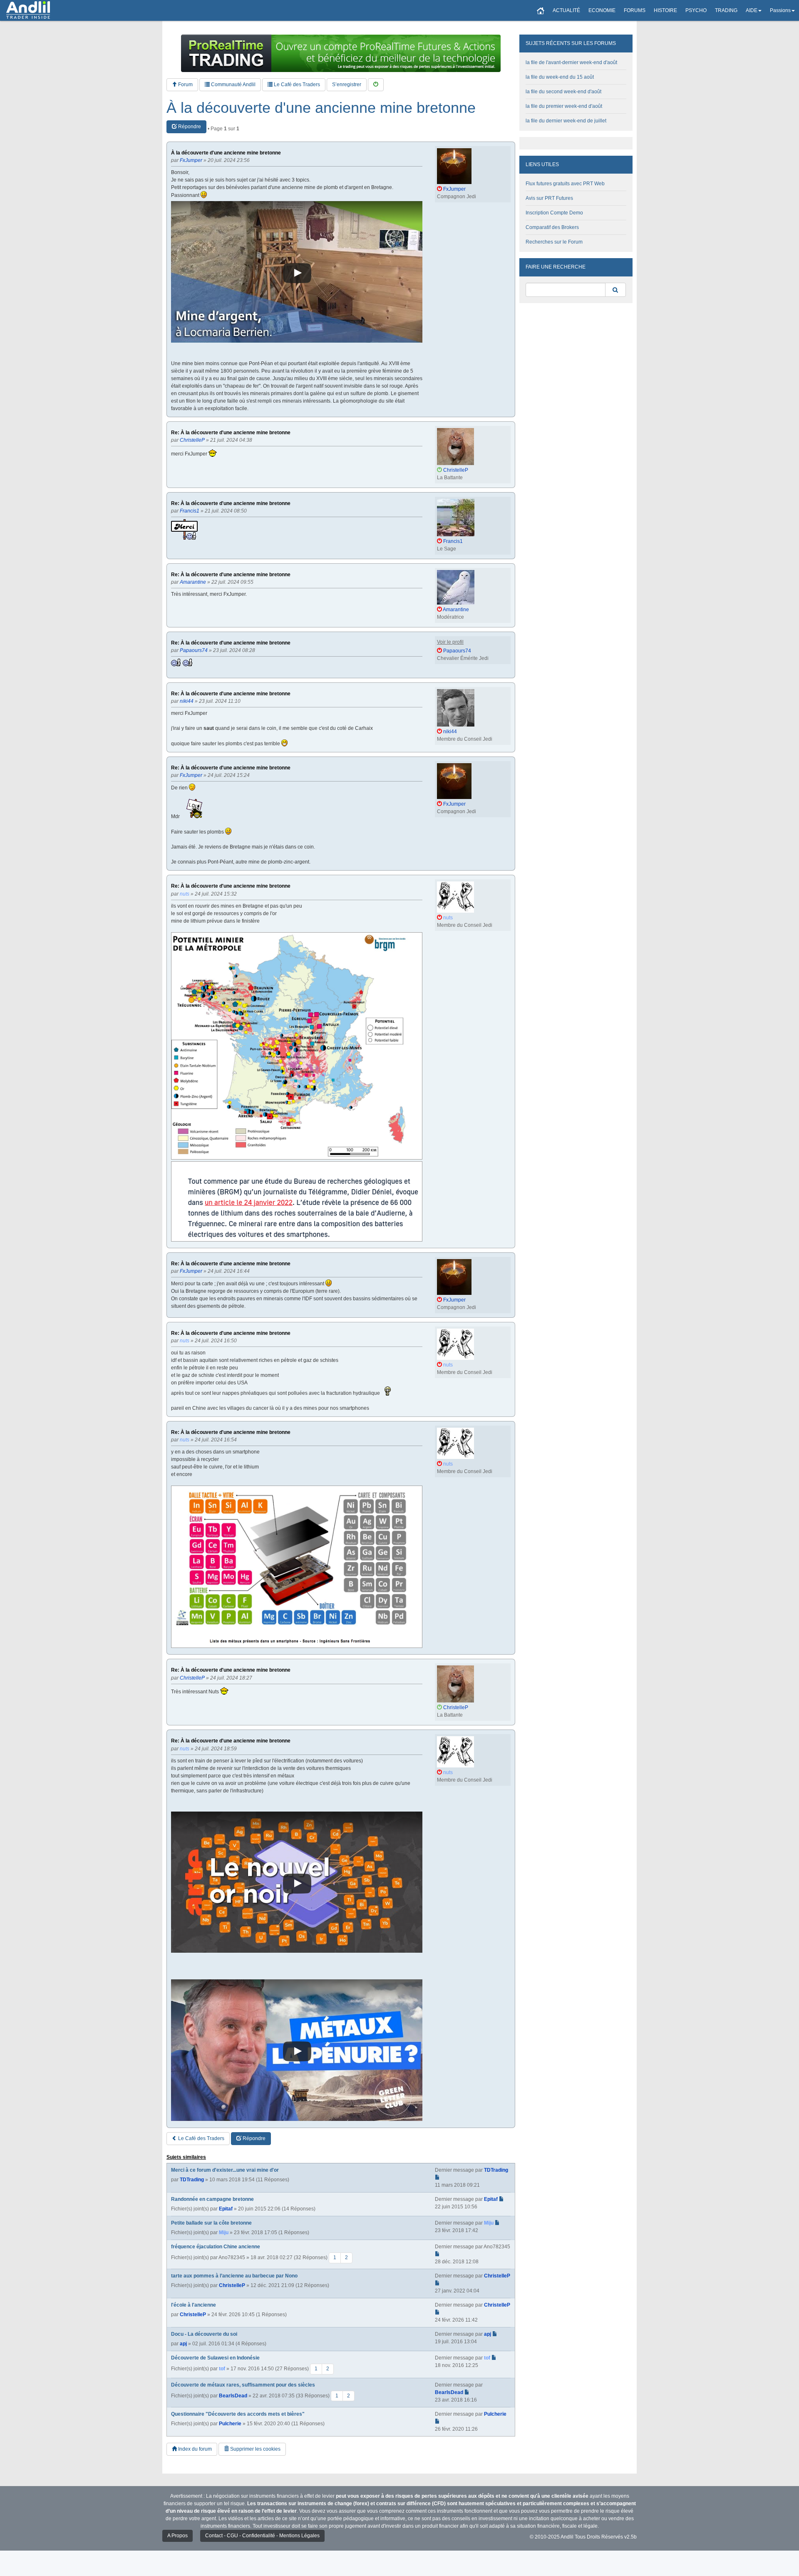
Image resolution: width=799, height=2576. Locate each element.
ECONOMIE (602, 10)
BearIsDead (233, 2395)
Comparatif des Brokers (552, 227)
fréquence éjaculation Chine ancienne (216, 2247)
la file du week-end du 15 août (560, 77)
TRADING (726, 10)
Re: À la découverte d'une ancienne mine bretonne (231, 433)
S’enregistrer (347, 85)
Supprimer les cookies (255, 2449)
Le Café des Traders (296, 85)
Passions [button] (780, 10)
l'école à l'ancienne (194, 2305)
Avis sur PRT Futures (549, 198)
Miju (224, 2233)
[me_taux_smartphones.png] (297, 1567)
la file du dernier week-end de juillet (566, 121)
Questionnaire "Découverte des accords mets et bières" (238, 2414)
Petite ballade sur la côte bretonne (211, 2223)
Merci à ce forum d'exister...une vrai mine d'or (225, 2170)
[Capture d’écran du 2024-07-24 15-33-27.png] (297, 1201)
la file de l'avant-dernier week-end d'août (571, 62)
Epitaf (226, 2209)
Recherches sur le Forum (554, 242)
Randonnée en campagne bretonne (212, 2199)
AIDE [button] (752, 10)
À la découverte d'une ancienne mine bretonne (321, 108)
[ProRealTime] (341, 53)
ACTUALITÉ (566, 10)
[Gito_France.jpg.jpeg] (297, 1046)
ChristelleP (232, 2285)
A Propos (177, 2536)
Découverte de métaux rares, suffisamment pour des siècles (243, 2385)
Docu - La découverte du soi (204, 2334)
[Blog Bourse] (28, 10)
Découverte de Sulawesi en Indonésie (215, 2358)
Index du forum (194, 2449)
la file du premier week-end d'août (564, 106)
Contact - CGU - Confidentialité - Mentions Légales (262, 2536)
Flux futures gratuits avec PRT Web (565, 184)
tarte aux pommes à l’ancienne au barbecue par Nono (234, 2276)
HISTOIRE (665, 10)
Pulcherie (230, 2424)
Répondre (189, 127)
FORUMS (635, 10)
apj (183, 2344)
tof (222, 2369)
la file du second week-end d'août (563, 92)
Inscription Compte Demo (554, 213)
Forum (185, 85)
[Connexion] (376, 85)
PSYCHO (696, 10)
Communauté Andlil (233, 85)
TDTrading (192, 2180)
